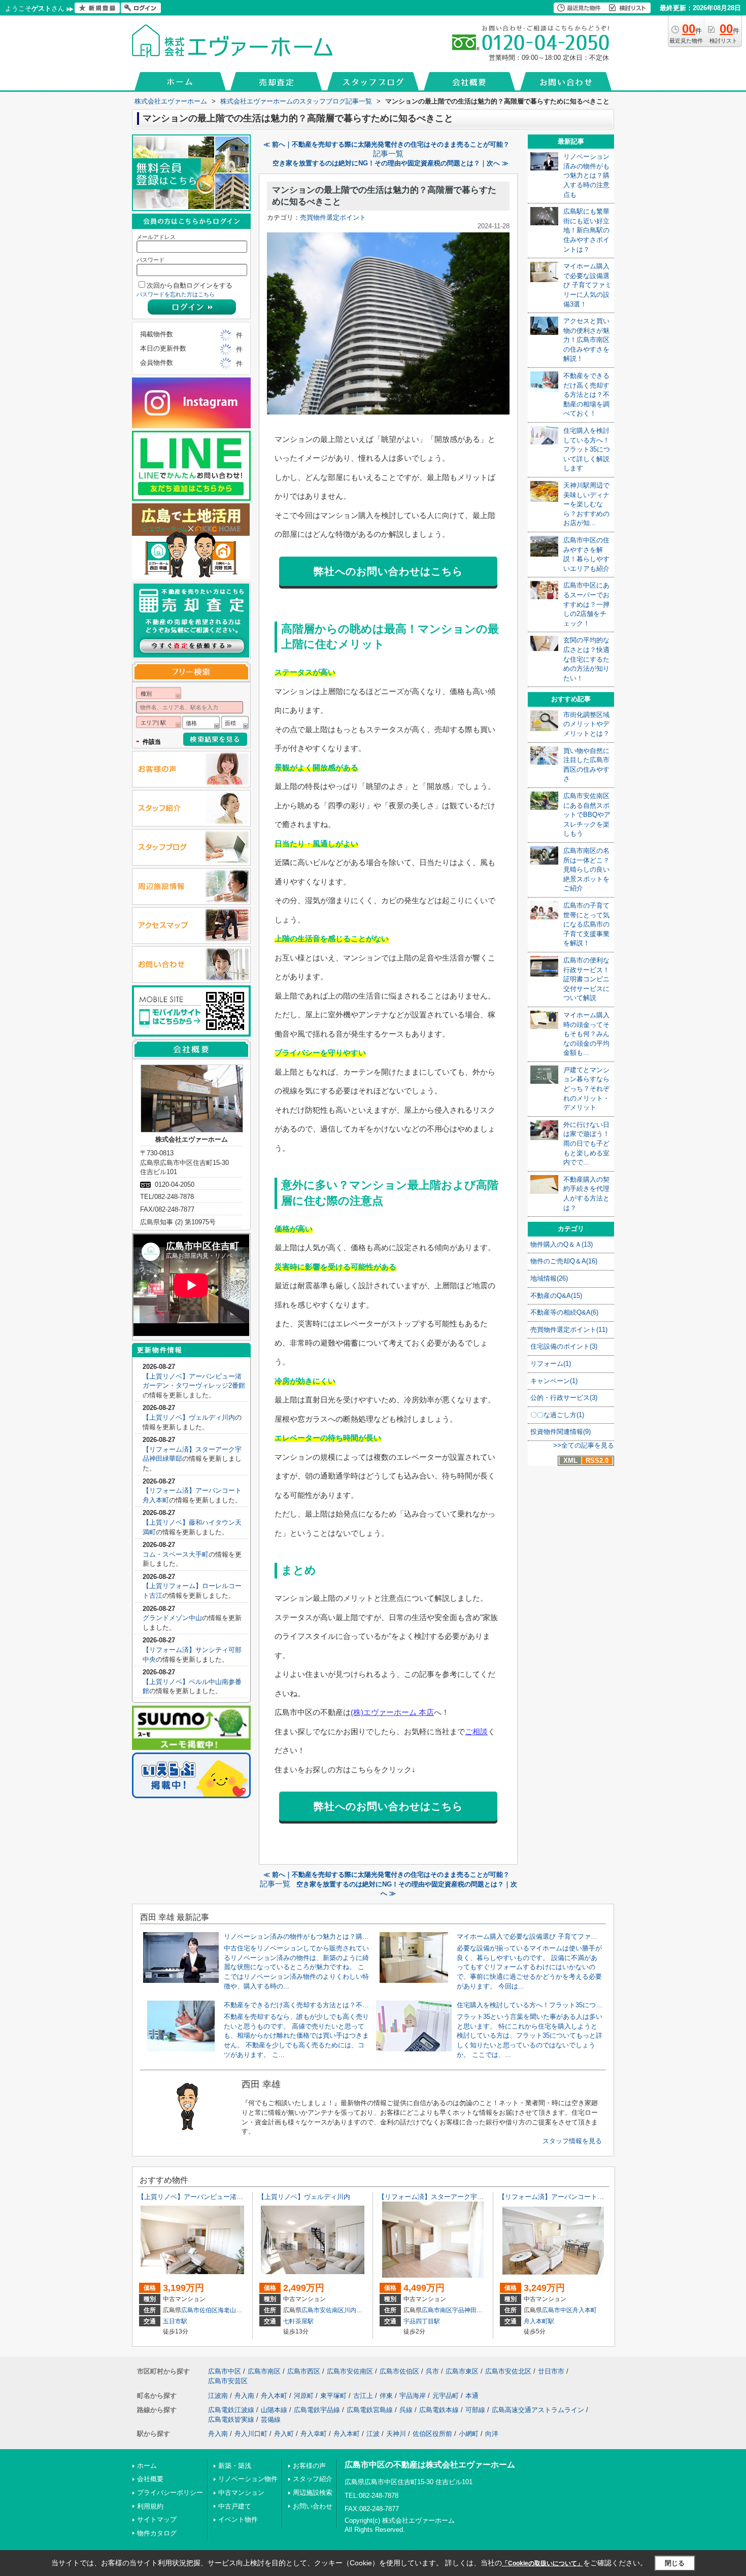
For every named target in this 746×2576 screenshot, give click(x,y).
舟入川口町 (251, 2434)
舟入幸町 (314, 2434)
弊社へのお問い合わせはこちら (388, 571)
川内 (350, 2310)
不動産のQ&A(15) (556, 1296)
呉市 (432, 2371)
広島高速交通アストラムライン (538, 2410)
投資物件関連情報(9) (561, 1432)
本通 (472, 2396)
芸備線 (271, 2419)
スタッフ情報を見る (572, 2141)
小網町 (469, 2434)
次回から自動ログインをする (190, 285)
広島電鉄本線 (439, 2410)
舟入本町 (585, 2310)
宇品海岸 (413, 2396)
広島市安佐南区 (323, 2310)
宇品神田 (464, 2310)
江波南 (218, 2396)
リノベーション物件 (248, 2479)
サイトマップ (157, 2519)
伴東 (386, 2396)
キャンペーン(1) (554, 1381)
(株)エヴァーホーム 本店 (392, 1712)
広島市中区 (557, 2310)
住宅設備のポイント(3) (564, 1346)
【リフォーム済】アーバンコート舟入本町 (561, 2197)
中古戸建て (235, 2506)
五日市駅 (175, 2321)
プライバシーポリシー (170, 2493)
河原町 (304, 2396)
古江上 (363, 2396)
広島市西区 (304, 2371)
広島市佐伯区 (199, 2310)
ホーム (147, 2466)
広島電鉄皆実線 (231, 2419)
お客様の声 (309, 2466)
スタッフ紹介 (313, 2479)
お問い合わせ (313, 2506)
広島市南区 (437, 2310)
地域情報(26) (549, 1278)
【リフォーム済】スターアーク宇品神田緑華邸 (447, 2197)
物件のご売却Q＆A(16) (564, 1261)
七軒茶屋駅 (298, 2321)
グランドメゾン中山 (172, 1618)
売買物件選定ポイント (333, 217)
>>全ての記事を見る (584, 1445)
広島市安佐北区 (508, 2371)
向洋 (492, 2434)
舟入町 (284, 2434)
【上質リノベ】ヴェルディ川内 (189, 1417)
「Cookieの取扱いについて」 (542, 2563)
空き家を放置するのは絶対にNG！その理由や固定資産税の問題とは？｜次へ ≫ (391, 163)
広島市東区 (462, 2371)
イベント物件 (238, 2519)
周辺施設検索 (313, 2493)
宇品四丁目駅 (422, 2321)
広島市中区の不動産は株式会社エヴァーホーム (430, 2465)
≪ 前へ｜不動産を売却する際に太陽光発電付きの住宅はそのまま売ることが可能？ (386, 144)
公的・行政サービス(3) (564, 1398)
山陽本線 (274, 2410)
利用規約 (150, 2506)
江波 (373, 2434)
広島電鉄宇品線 (317, 2410)
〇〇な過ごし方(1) (557, 1415)
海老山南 (230, 2310)
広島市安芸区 (228, 2381)
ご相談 (476, 1731)
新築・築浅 (235, 2466)
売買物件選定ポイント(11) (569, 1330)
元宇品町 (446, 2396)
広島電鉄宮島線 (370, 2410)
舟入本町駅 (539, 2321)
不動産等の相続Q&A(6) (564, 1312)
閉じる (675, 2563)
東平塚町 (333, 2396)
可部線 (475, 2410)
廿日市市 (551, 2371)
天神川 (396, 2434)
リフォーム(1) (551, 1364)
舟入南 (244, 2396)
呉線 (406, 2410)
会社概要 (150, 2479)
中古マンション (241, 2493)
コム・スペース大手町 (176, 1554)
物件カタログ (157, 2533)
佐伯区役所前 (432, 2434)
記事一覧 (388, 154)
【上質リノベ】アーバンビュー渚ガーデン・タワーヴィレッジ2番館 (238, 2197)
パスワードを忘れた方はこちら (176, 294)
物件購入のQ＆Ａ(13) (562, 1244)
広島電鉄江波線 (231, 2410)
